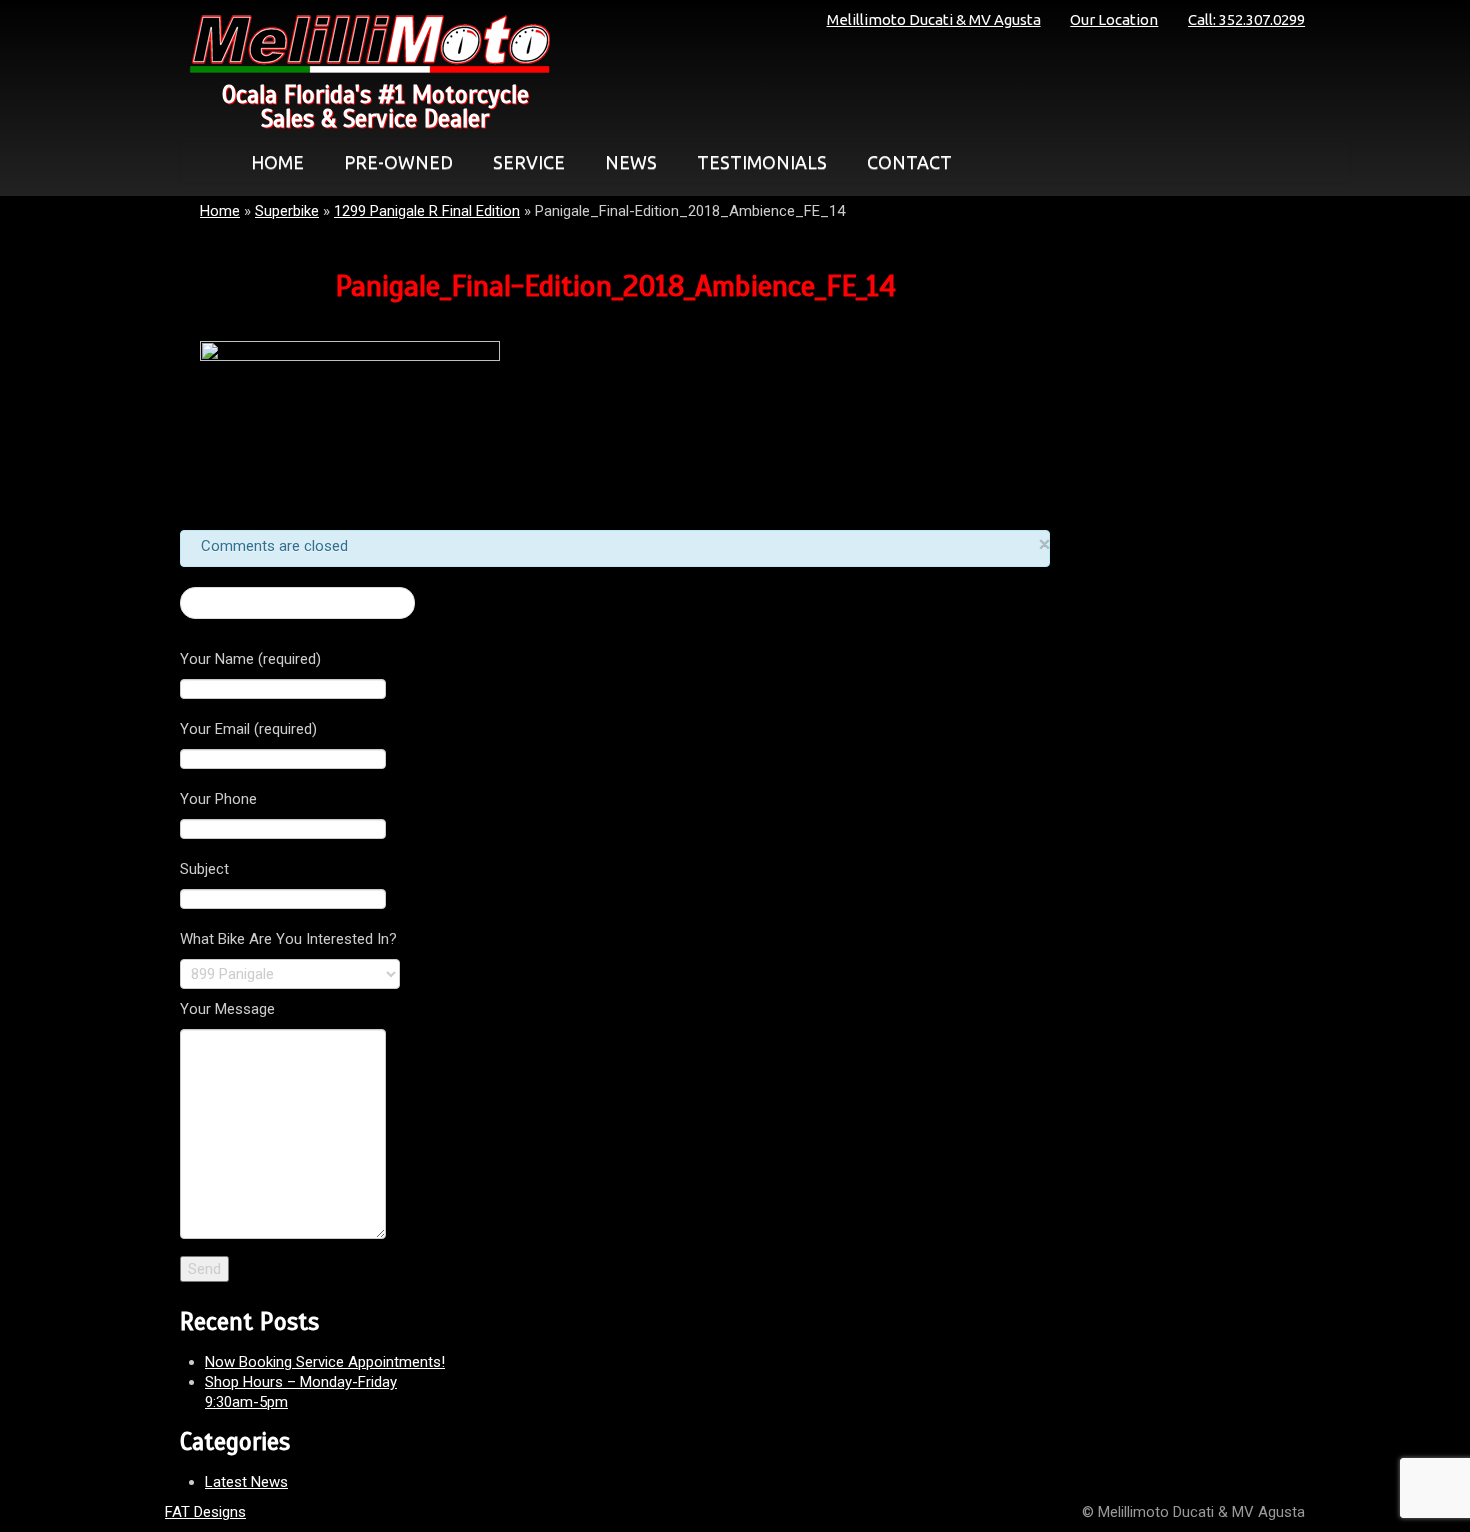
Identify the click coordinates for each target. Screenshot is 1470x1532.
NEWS (631, 162)
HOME (277, 162)
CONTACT (909, 162)
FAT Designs (205, 1512)
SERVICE (529, 162)
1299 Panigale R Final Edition (427, 211)
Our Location (1114, 19)
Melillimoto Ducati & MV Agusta (934, 19)
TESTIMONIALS (762, 162)
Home (220, 211)
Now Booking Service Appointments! (325, 1362)
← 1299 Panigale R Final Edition (297, 603)
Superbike (287, 211)
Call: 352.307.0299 (1246, 19)
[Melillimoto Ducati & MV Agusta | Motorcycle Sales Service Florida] (365, 44)
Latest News (246, 1482)
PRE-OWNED (398, 162)
